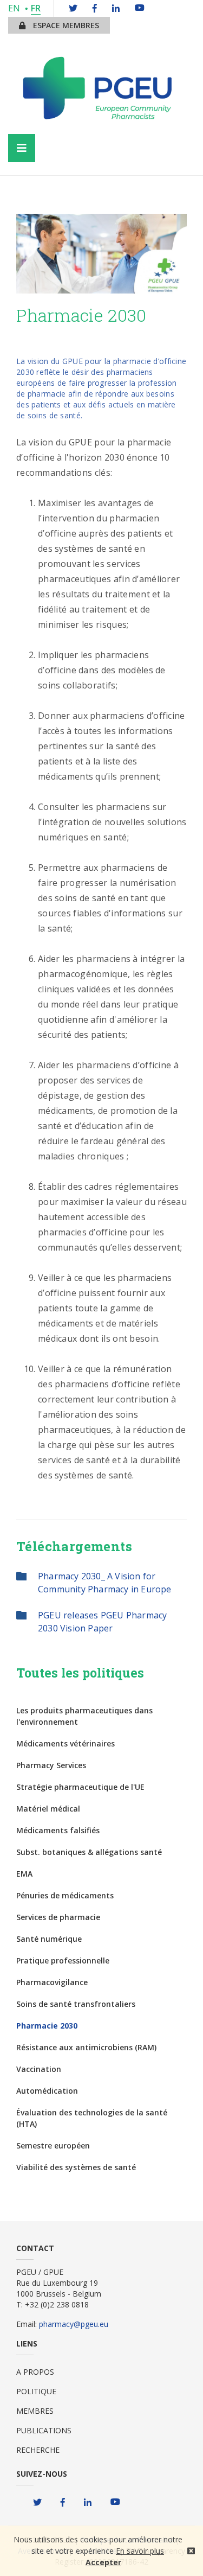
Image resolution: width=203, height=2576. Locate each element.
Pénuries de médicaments (65, 1895)
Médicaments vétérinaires (66, 1743)
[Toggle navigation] (22, 148)
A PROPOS (35, 2372)
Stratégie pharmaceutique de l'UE (80, 1787)
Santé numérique (49, 1939)
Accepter (103, 2562)
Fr (36, 8)
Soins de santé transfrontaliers (76, 2004)
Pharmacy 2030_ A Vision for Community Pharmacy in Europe (105, 1583)
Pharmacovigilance (52, 1982)
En (14, 8)
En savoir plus (140, 2551)
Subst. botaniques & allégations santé (89, 1852)
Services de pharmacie (58, 1917)
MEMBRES (35, 2411)
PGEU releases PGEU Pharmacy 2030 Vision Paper (102, 1622)
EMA (24, 1874)
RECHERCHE (38, 2450)
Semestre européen (53, 2145)
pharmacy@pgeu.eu (74, 2324)
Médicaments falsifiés (58, 1830)
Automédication (47, 2091)
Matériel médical (48, 1809)
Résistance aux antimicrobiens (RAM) (86, 2047)
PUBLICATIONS (44, 2430)
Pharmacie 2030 (47, 2026)
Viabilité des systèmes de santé (76, 2167)
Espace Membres (65, 25)
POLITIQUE (36, 2391)
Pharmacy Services (51, 1765)
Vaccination (39, 2069)
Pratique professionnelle (63, 1960)
